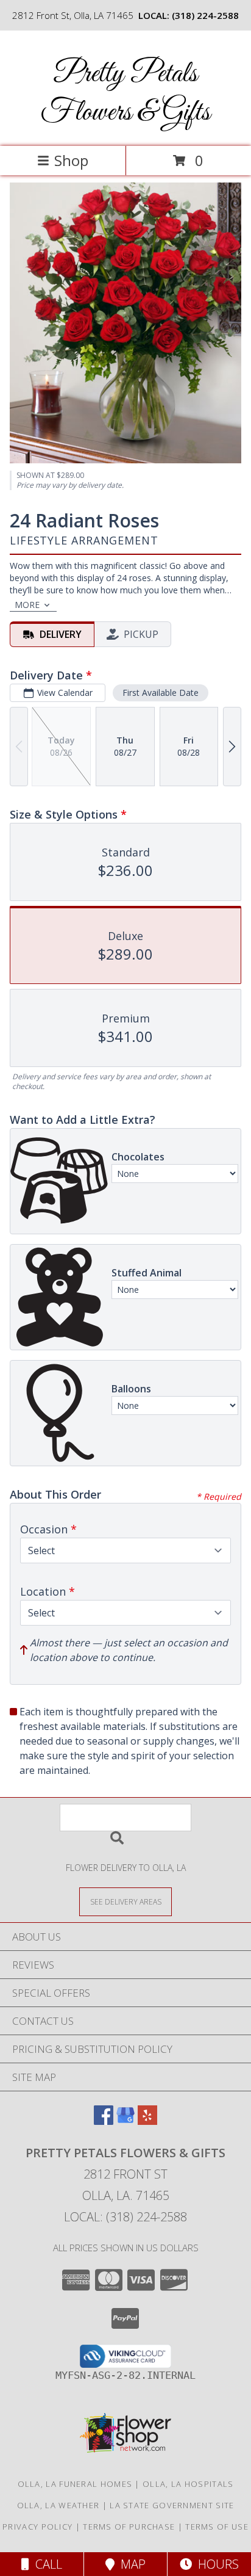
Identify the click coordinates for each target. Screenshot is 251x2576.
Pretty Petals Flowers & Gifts (125, 93)
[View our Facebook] (104, 2121)
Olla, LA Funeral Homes (75, 2484)
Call (46, 2564)
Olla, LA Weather (58, 2505)
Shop (71, 160)
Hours (215, 2564)
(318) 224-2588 (205, 15)
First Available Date (161, 693)
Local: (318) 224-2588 (125, 2217)
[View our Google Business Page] (125, 2121)
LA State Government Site (172, 2505)
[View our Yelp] (147, 2121)
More (27, 605)
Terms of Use (217, 2527)
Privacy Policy (37, 2527)
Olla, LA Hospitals (188, 2484)
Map (130, 2564)
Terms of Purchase (129, 2527)
